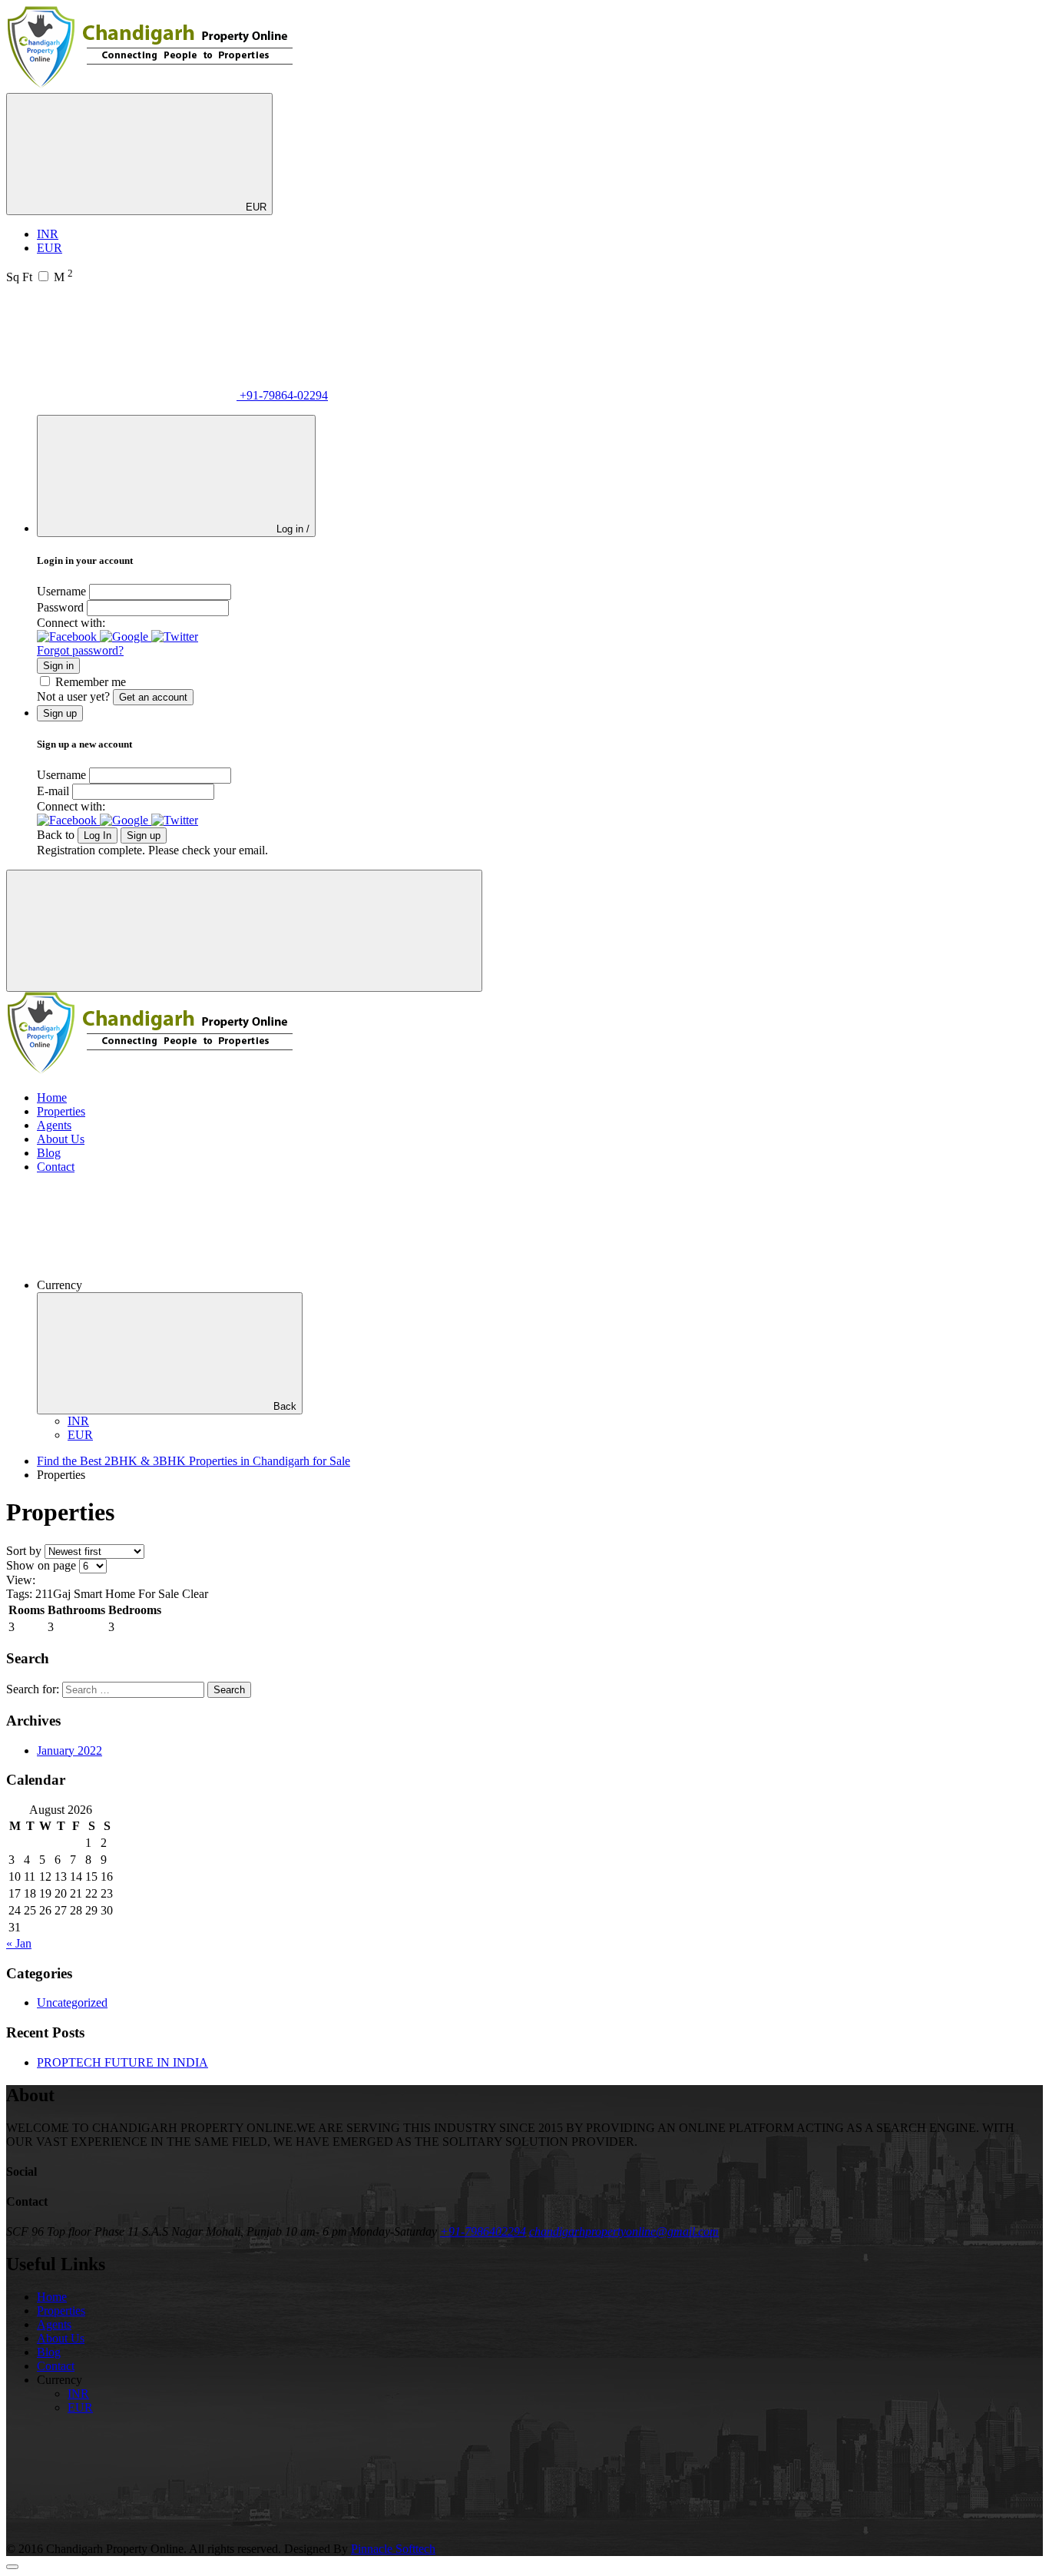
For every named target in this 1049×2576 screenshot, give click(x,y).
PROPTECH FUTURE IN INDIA (122, 2062)
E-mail (53, 791)
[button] (68, 637)
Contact (56, 1167)
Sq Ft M (40, 277)
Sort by (24, 1551)
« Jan (19, 1943)
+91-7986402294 (483, 2231)
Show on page (41, 1565)
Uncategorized (72, 2002)
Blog (49, 1153)
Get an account (153, 697)
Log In (98, 835)
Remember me (91, 682)
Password (60, 607)
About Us (61, 1139)
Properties (61, 1111)
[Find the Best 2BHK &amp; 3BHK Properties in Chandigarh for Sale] (151, 86)
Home (52, 1097)
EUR (255, 207)
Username (61, 591)
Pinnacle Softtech (393, 2549)
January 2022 (69, 1750)
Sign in (58, 666)
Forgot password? (80, 650)
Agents (54, 1125)
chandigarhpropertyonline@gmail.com (624, 2231)
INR (48, 234)
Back (285, 1406)
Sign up (144, 835)
